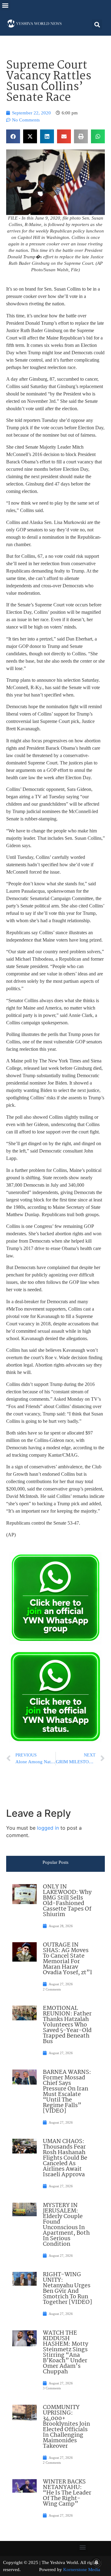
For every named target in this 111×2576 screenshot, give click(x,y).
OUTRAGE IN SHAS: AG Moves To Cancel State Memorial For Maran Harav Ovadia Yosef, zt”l (67, 1959)
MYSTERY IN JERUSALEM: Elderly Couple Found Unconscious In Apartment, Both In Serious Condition (66, 2225)
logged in (48, 1828)
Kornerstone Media (82, 2570)
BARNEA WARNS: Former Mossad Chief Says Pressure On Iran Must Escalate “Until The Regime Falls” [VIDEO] (67, 2092)
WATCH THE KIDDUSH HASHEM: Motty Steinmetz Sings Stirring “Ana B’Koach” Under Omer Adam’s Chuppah (66, 2352)
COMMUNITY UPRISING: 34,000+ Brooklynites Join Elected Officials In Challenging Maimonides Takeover (66, 2427)
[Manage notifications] (97, 2562)
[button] (5, 5)
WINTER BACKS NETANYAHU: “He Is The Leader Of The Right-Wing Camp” (67, 2493)
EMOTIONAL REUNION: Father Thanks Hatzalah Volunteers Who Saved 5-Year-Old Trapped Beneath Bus (67, 2025)
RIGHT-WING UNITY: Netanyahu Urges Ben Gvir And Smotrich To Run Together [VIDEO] (68, 2288)
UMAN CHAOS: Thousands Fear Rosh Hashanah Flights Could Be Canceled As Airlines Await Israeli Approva (65, 2158)
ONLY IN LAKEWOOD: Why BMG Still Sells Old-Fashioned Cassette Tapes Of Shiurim (67, 1901)
